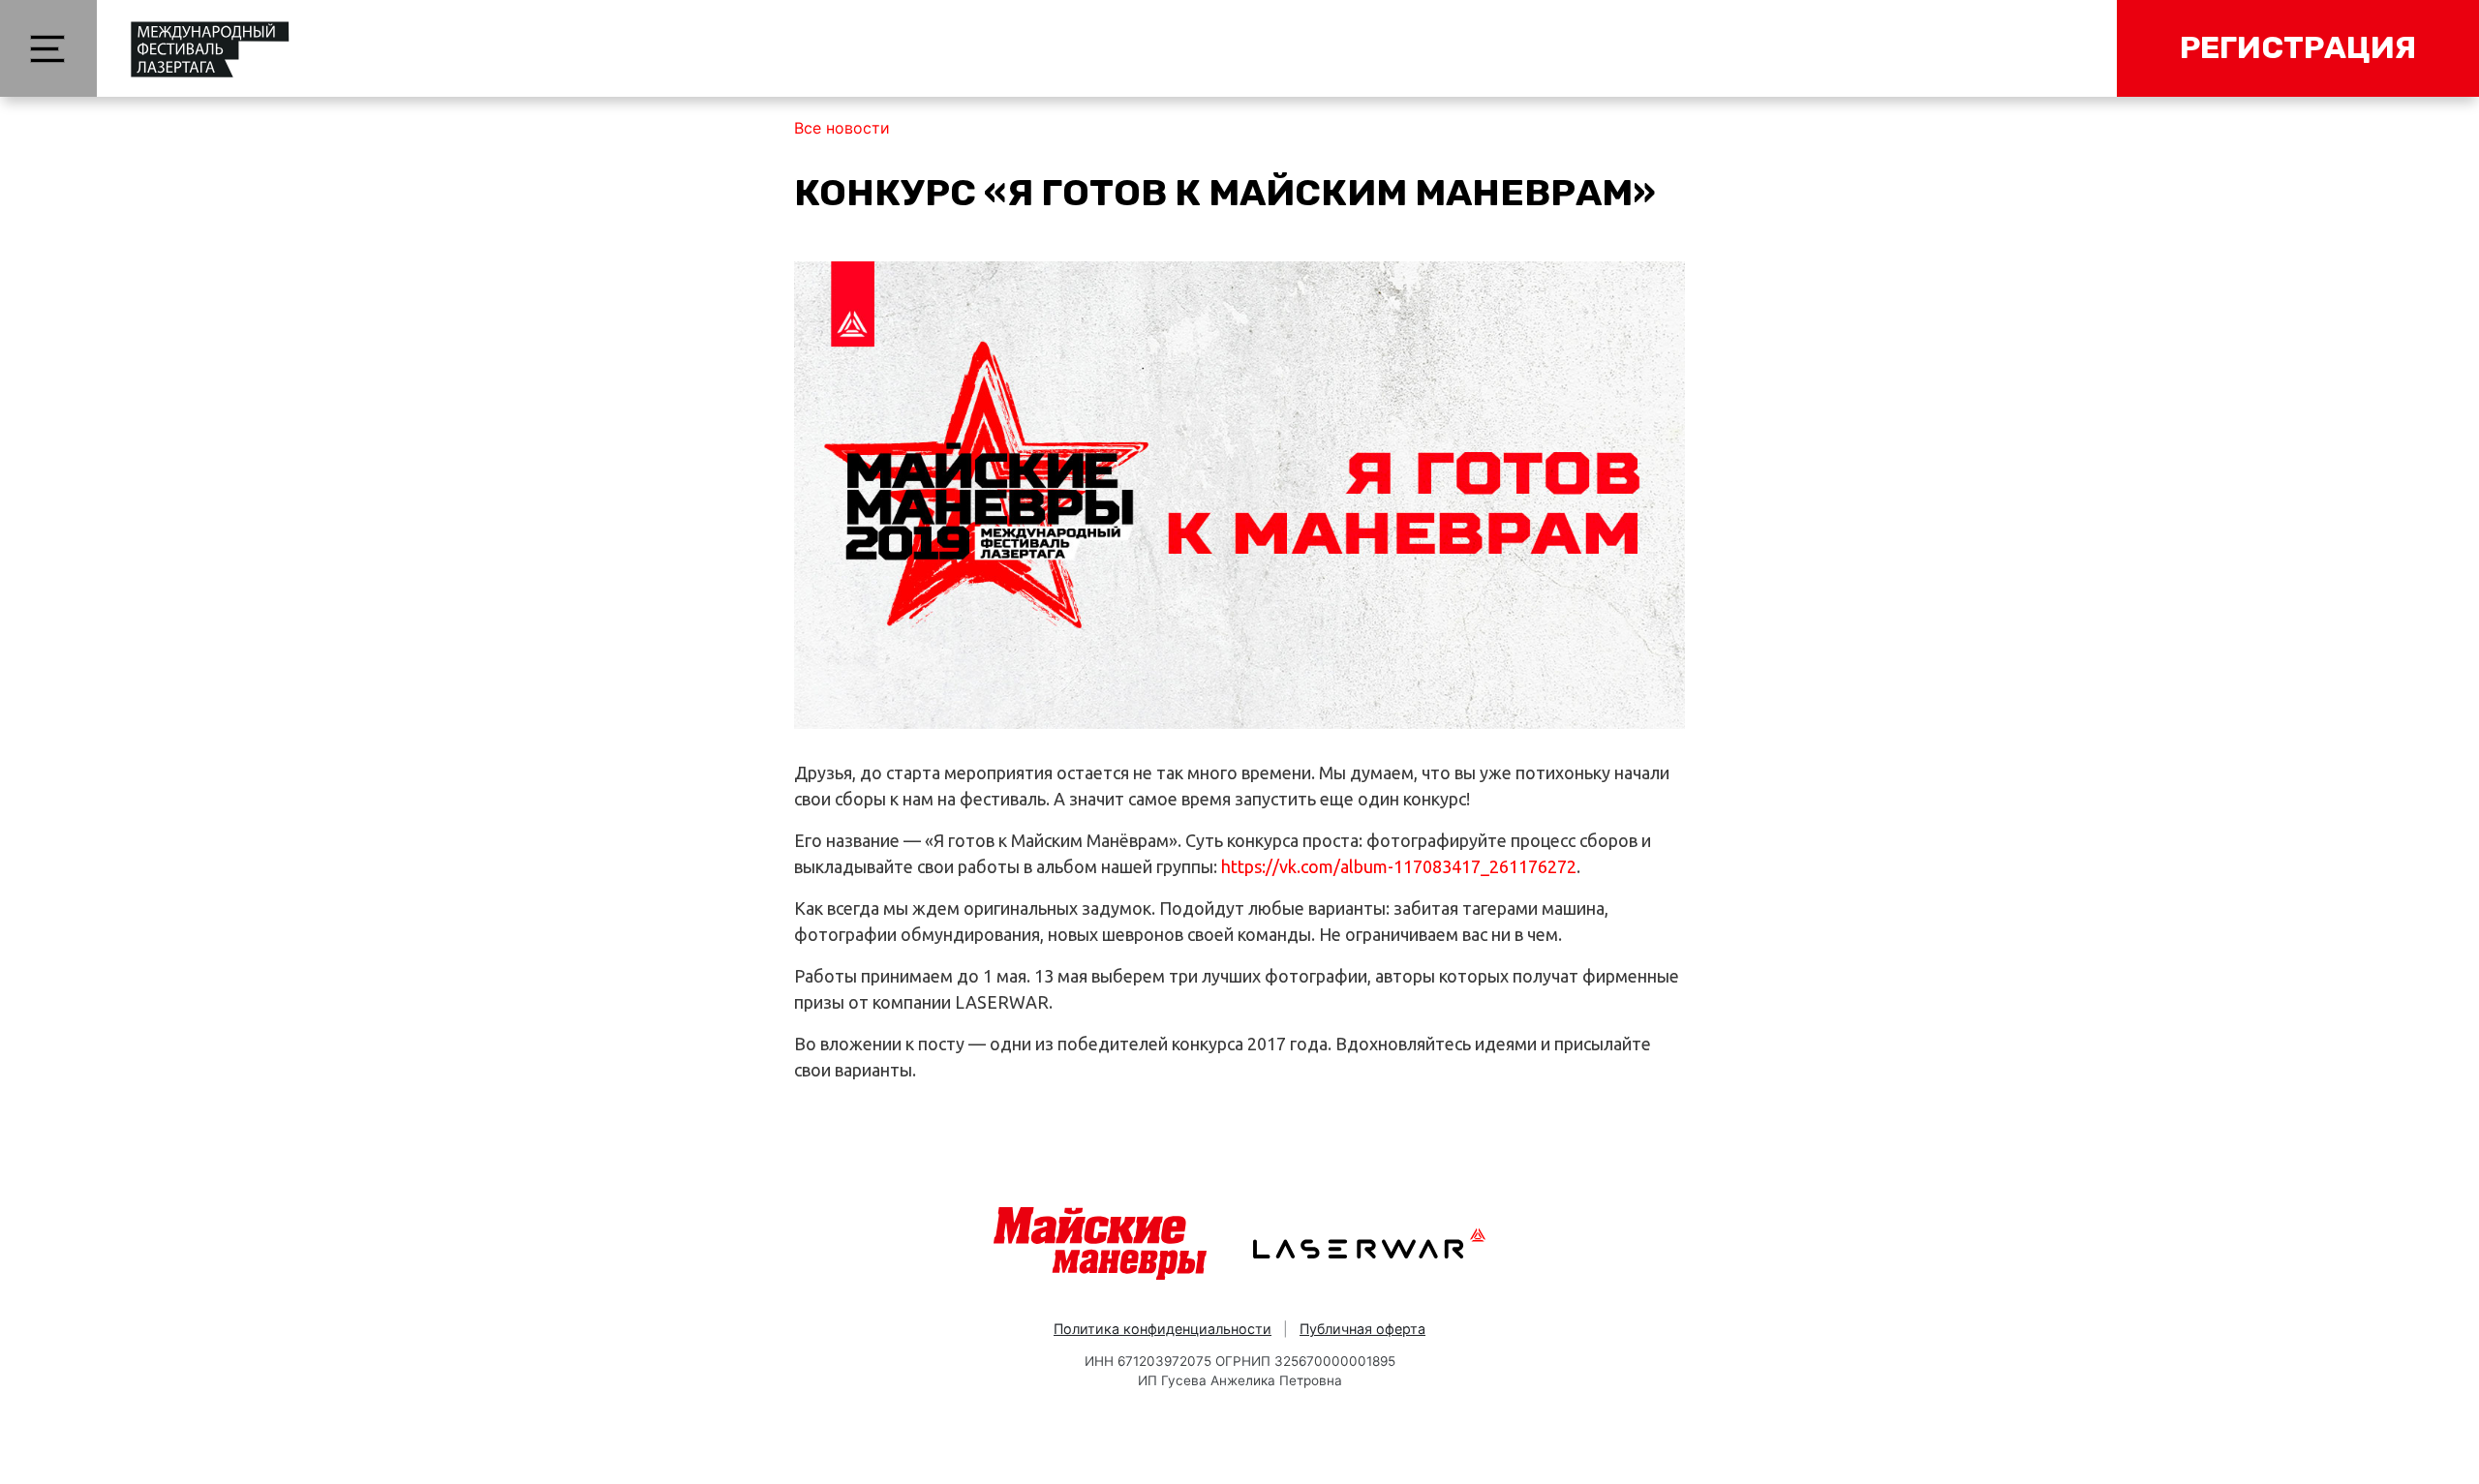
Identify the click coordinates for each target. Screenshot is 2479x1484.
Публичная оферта (1362, 1329)
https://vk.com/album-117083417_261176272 (1399, 866)
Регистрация (2298, 47)
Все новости (842, 128)
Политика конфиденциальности (1163, 1329)
